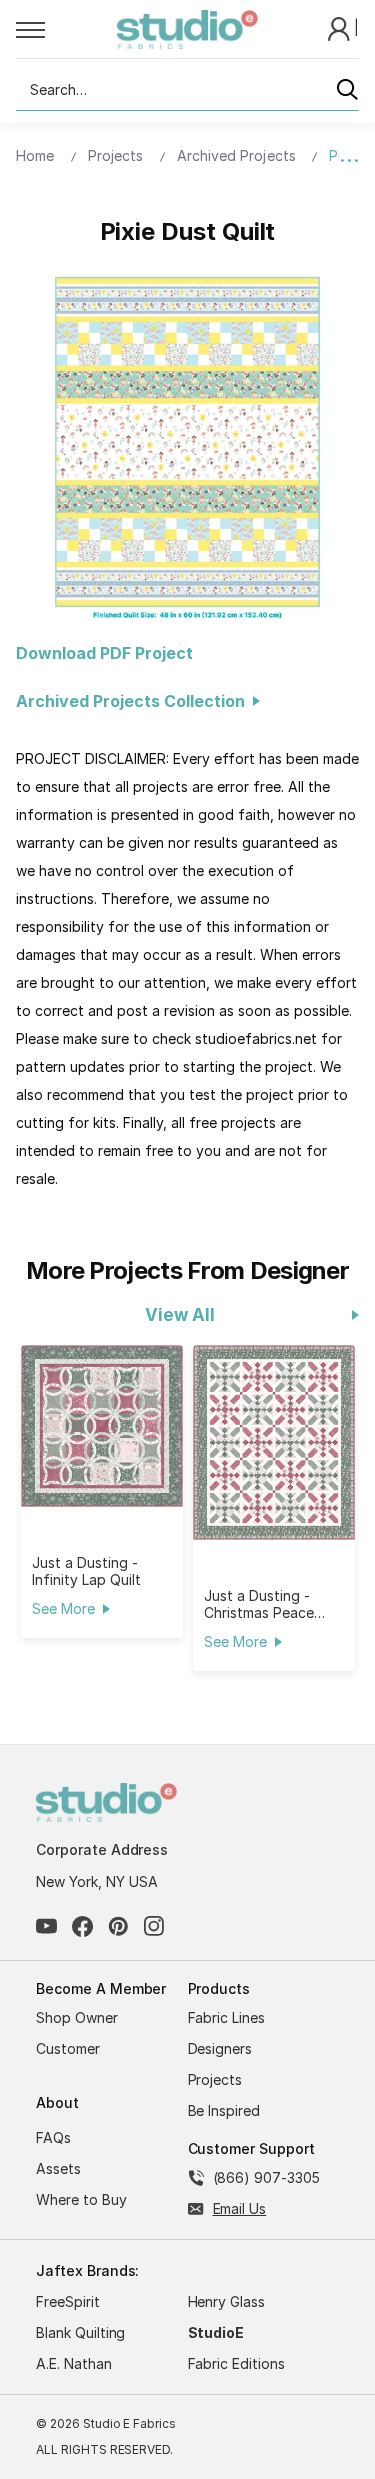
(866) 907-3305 (266, 2177)
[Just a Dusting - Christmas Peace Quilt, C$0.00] (274, 1442)
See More (63, 1608)
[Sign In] (341, 27)
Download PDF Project (104, 653)
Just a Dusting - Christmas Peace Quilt (258, 1604)
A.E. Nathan (74, 2363)
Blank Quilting (80, 2332)
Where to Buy (81, 2199)
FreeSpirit (68, 2301)
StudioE (216, 2332)
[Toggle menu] (66, 29)
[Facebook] (82, 1926)
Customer (68, 2048)
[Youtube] (46, 1926)
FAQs (53, 2137)
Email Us (240, 2208)
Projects (215, 2079)
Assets (58, 2168)
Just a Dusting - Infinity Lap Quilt (86, 1571)
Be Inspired (224, 2110)
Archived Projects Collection (134, 701)
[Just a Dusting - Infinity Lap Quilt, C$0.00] (102, 1426)
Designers (220, 2048)
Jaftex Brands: (87, 2270)
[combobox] (187, 90)
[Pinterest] (118, 1926)
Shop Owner (77, 2017)
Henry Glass (227, 2301)
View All (179, 1315)
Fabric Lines (227, 2017)
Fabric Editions (236, 2363)
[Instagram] (154, 1926)
